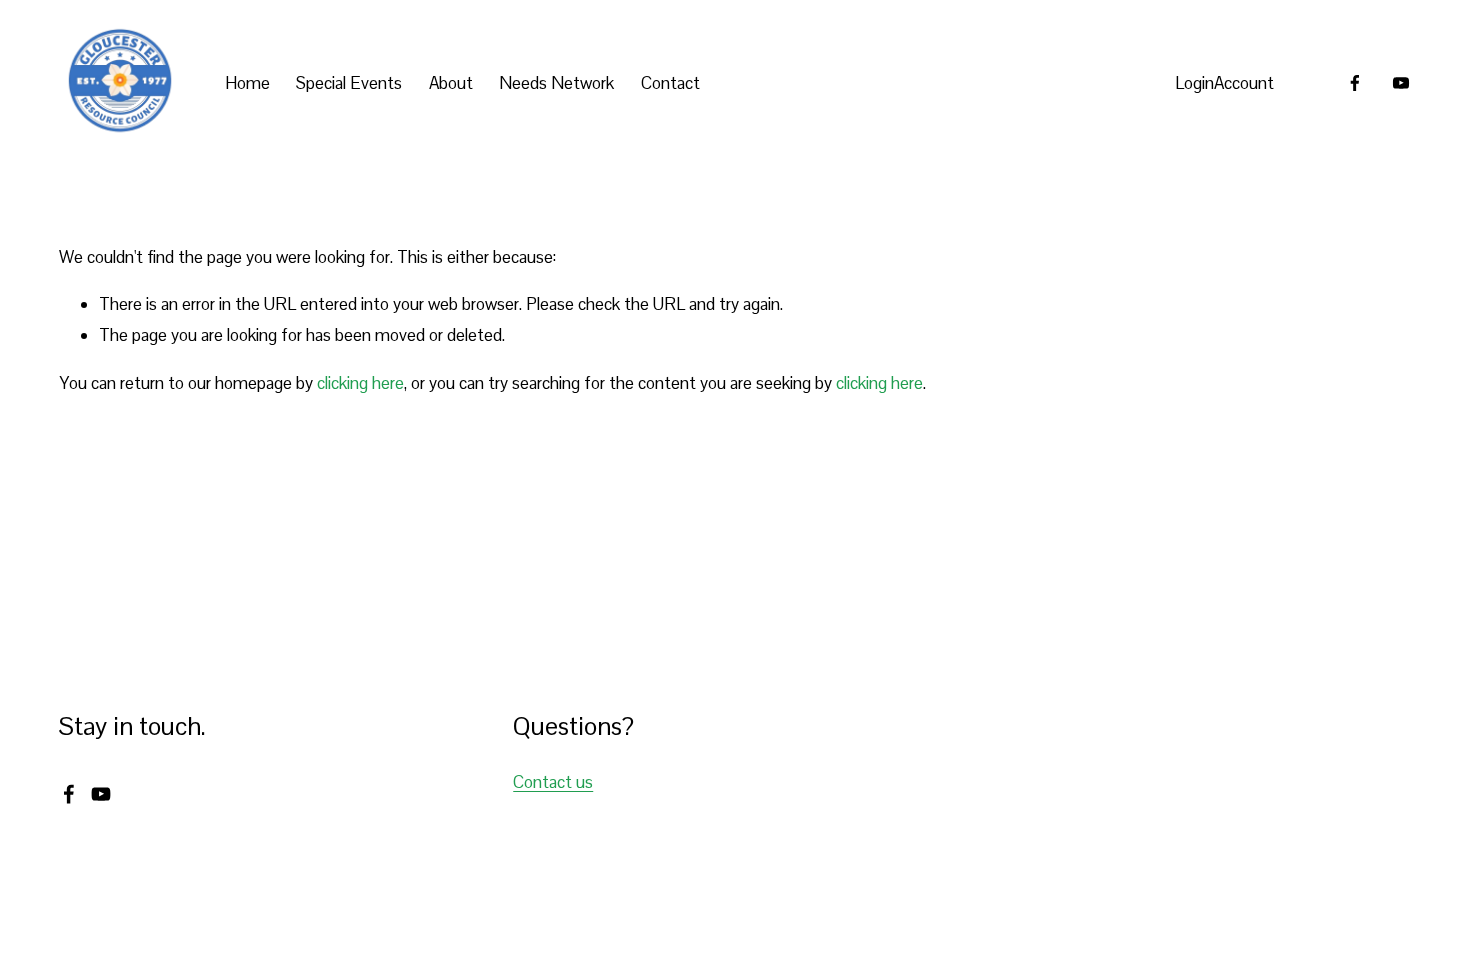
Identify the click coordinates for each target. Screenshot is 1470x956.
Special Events (349, 83)
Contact (670, 83)
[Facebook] (1355, 83)
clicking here (360, 383)
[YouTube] (1401, 83)
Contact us (553, 782)
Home (247, 83)
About (451, 83)
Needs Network (556, 83)
